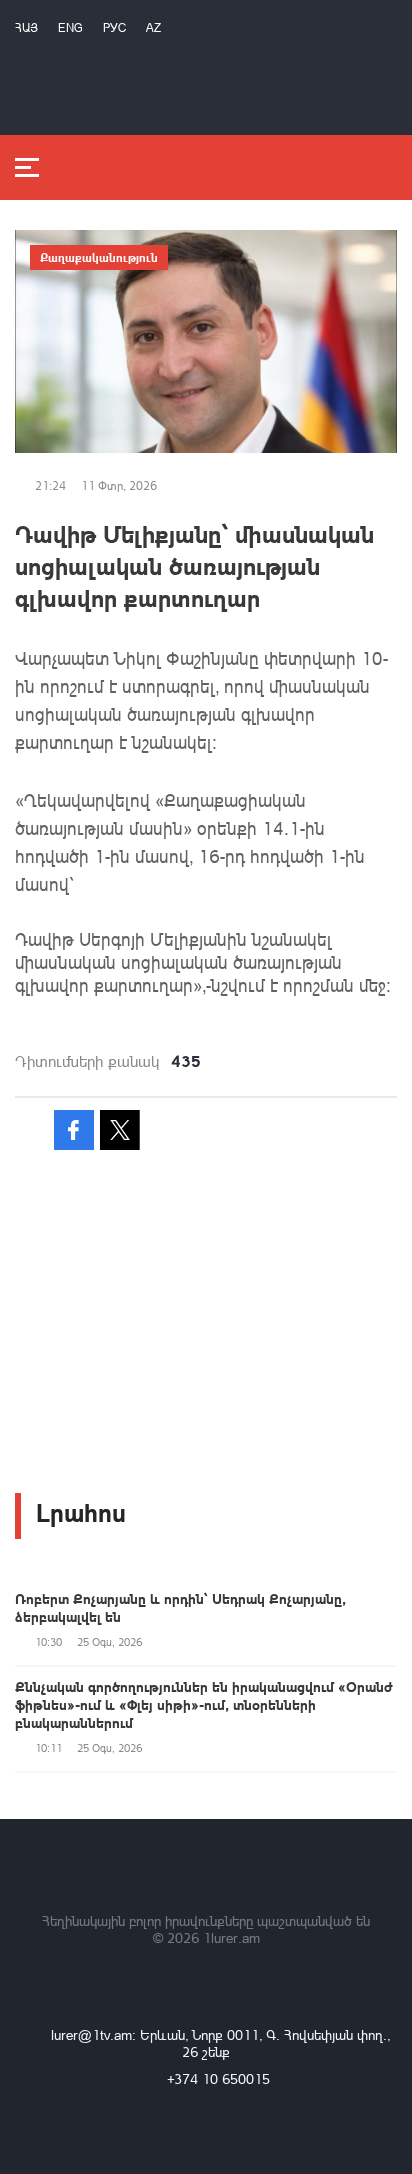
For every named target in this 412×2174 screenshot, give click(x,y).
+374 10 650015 (218, 2078)
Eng (70, 27)
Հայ (26, 27)
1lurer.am (231, 1937)
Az (153, 27)
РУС (114, 27)
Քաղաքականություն (99, 257)
